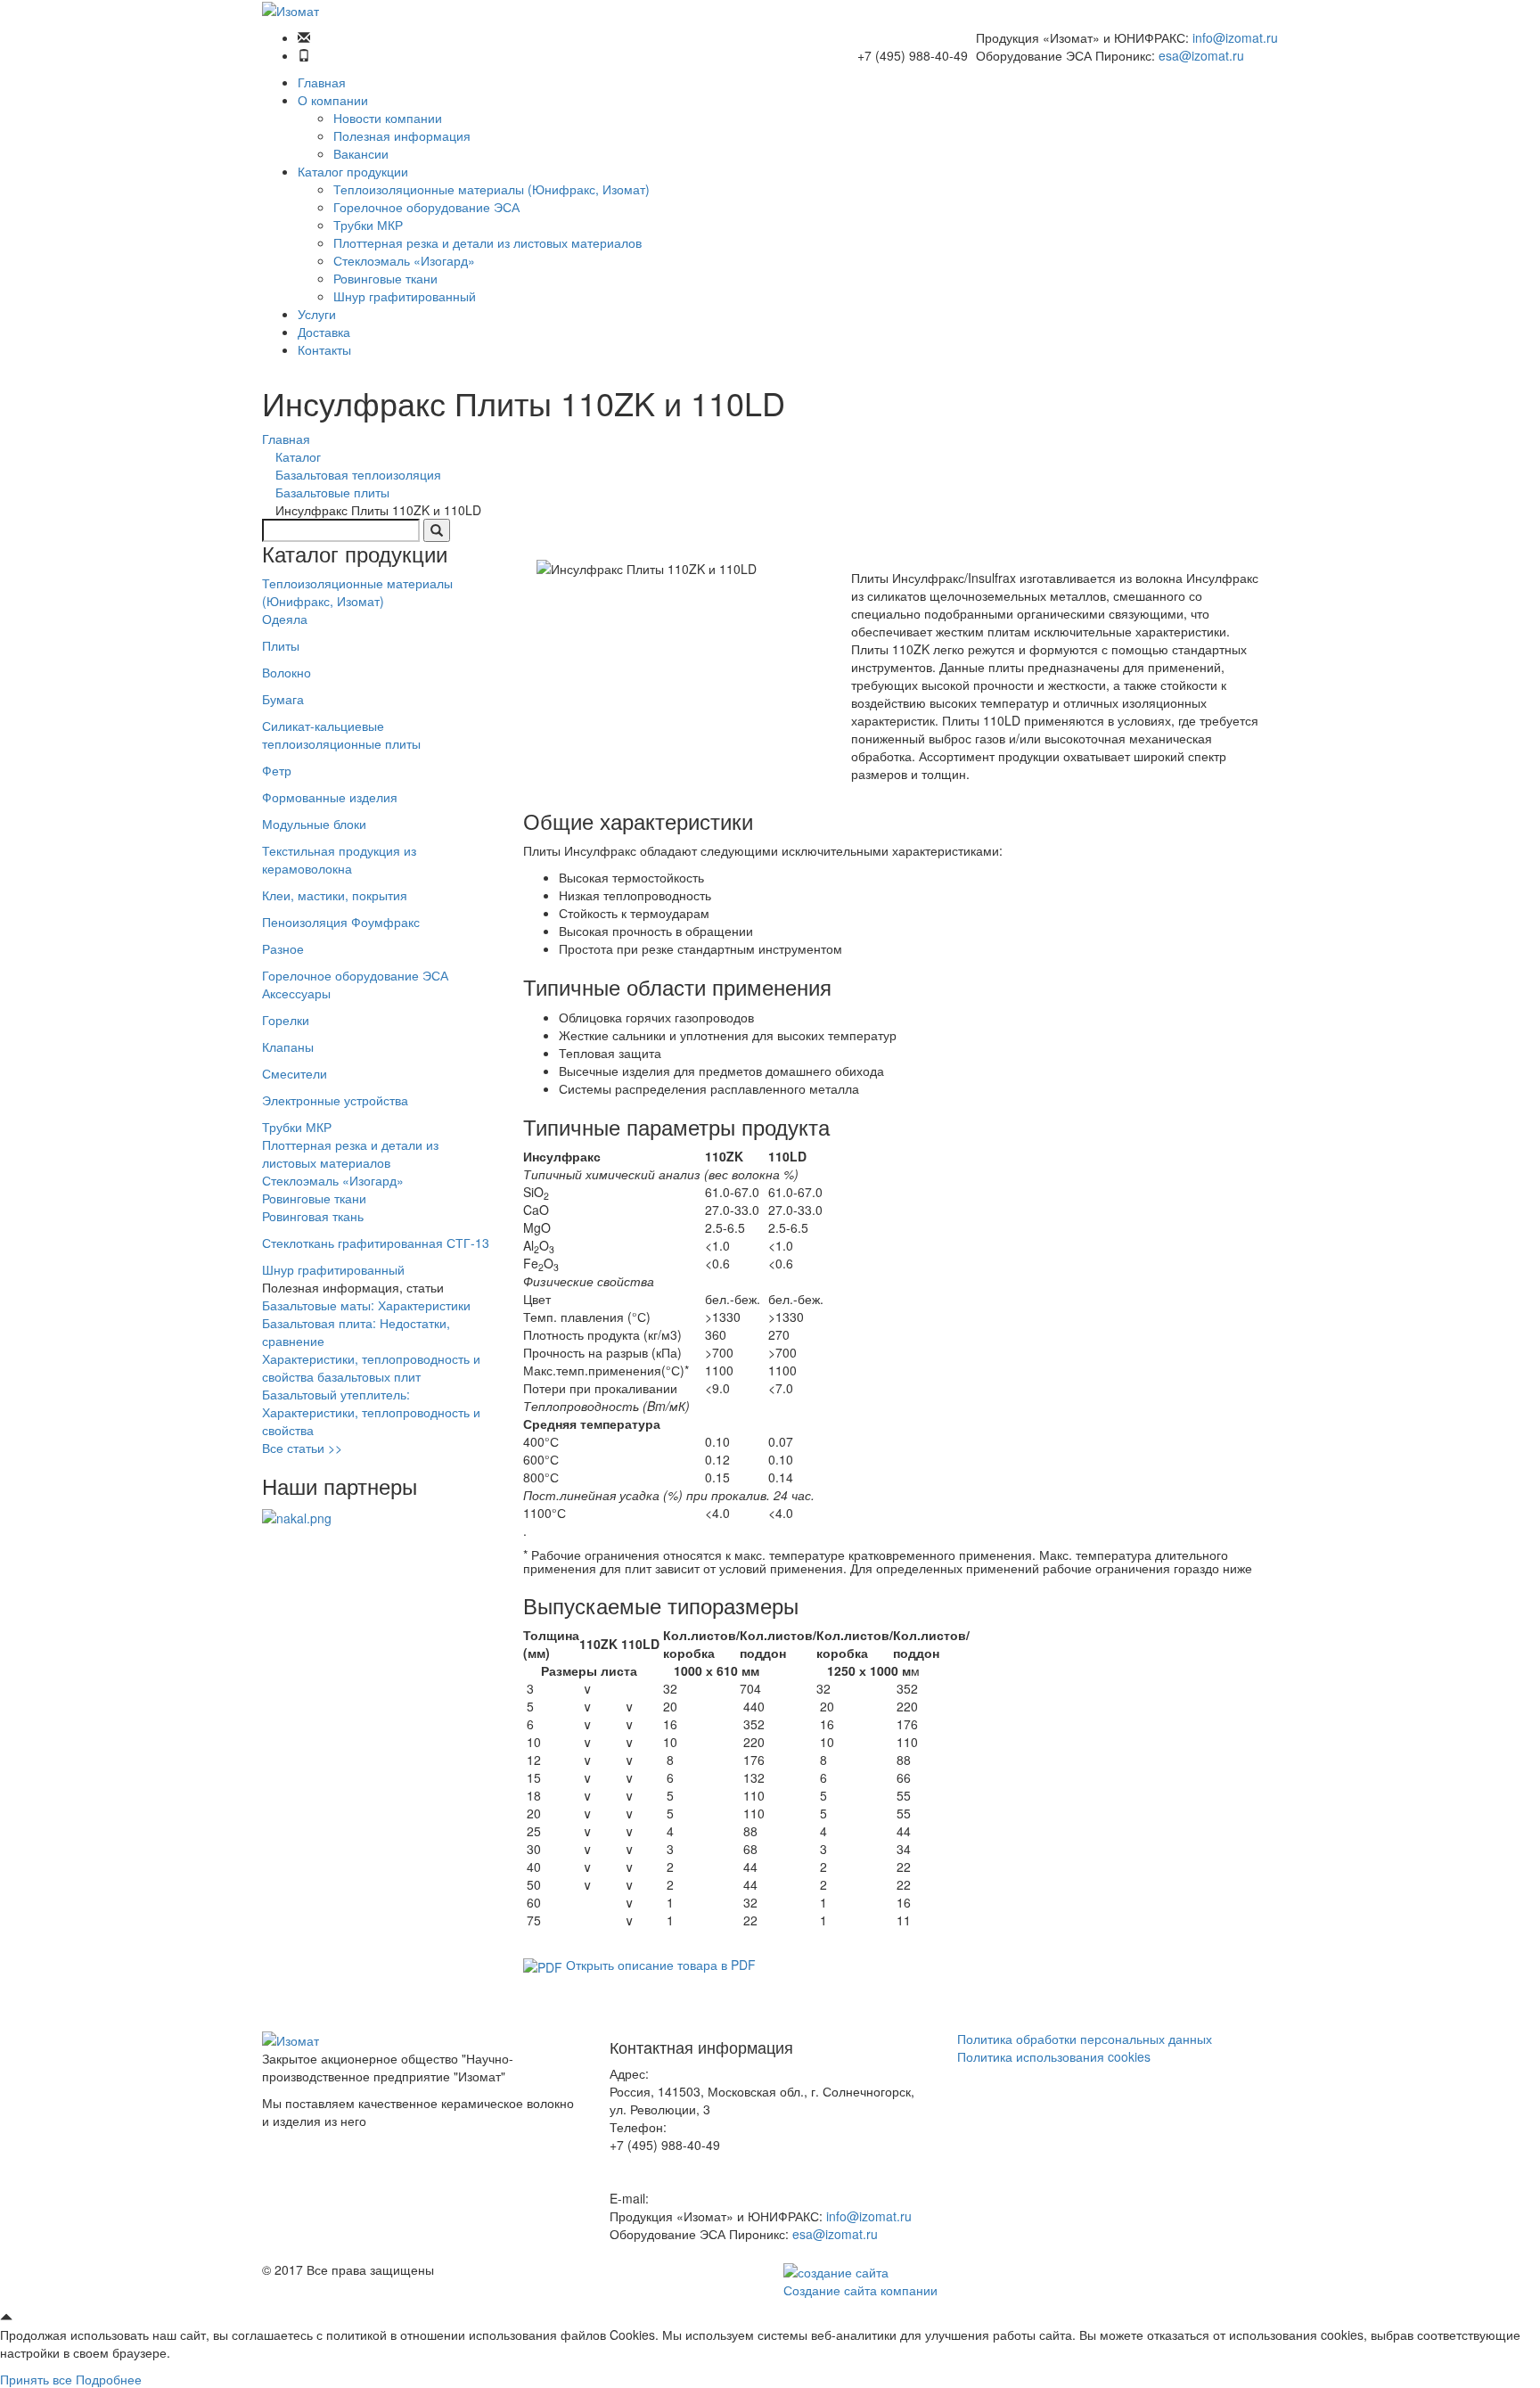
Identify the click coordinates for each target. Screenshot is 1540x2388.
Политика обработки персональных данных (1085, 2039)
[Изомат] (291, 9)
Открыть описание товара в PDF (659, 1965)
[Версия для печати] (528, 551)
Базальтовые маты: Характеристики (366, 1305)
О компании (333, 100)
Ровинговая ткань (313, 1216)
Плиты (281, 645)
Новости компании (388, 118)
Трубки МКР (368, 225)
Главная (322, 82)
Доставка (324, 332)
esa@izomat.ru (1201, 55)
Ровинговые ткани (385, 278)
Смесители (295, 1073)
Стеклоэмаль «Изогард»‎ (404, 260)
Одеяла (285, 619)
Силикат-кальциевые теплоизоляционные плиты (341, 734)
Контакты (324, 349)
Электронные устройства (335, 1100)
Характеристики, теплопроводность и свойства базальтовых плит (371, 1367)
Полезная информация (402, 135)
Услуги (317, 314)
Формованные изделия (330, 797)
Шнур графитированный (405, 296)
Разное (283, 948)
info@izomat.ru (1235, 37)
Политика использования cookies (1054, 2056)
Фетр (277, 770)
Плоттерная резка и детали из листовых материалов (487, 242)
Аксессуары (296, 993)
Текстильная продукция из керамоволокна (339, 859)
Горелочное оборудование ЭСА (426, 207)
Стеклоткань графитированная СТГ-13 (376, 1243)
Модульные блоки (314, 824)
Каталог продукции (353, 171)
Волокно (287, 672)
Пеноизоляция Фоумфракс (341, 922)
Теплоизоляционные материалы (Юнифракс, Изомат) (491, 189)
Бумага (283, 699)
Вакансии (361, 153)
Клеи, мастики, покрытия (335, 895)
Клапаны (288, 1046)
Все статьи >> (302, 1448)
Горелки (286, 1020)
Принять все (36, 2379)
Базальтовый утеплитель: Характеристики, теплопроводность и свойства (371, 1412)
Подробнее (109, 2379)
